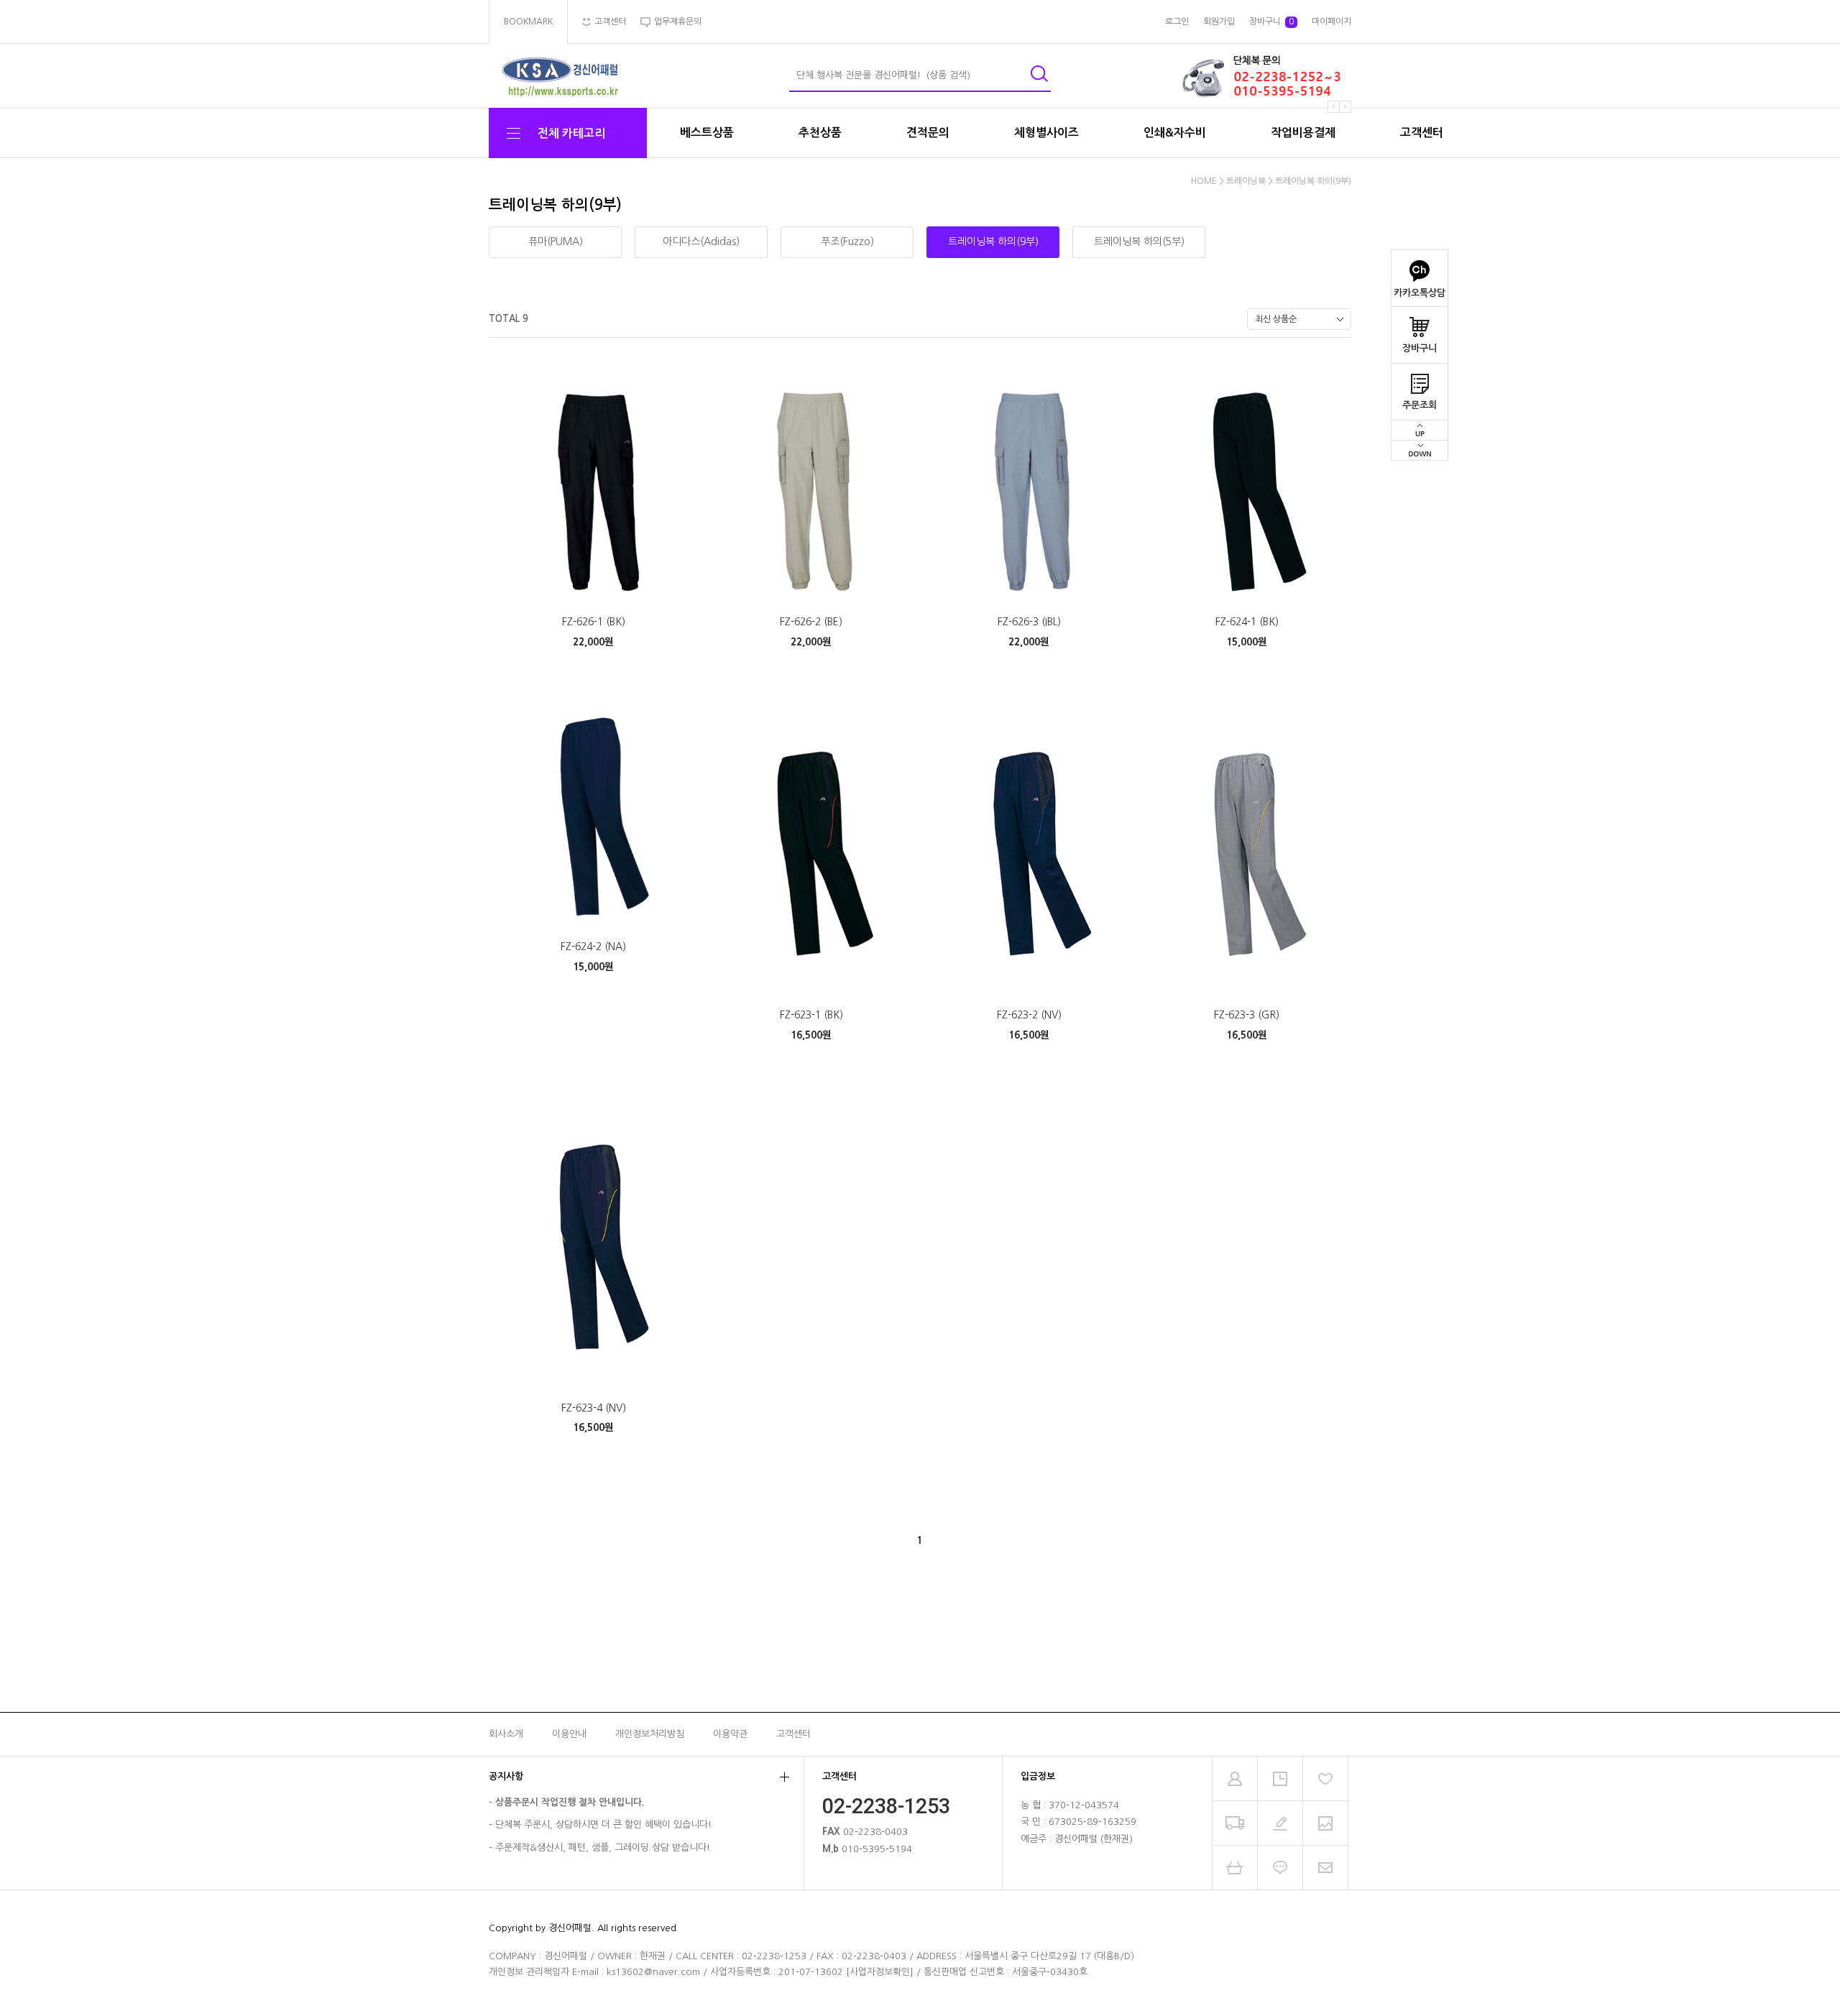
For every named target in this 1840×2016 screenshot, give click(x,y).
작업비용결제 (1303, 133)
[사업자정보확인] (880, 1972)
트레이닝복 (1247, 181)
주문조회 (1420, 405)
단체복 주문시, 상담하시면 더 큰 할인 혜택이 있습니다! (603, 1824)
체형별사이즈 (1046, 133)
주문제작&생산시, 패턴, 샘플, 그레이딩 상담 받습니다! (603, 1847)
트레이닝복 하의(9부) (1313, 181)
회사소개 (506, 1734)
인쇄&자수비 (1175, 133)
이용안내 (569, 1734)
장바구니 (1420, 348)
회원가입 (1219, 22)
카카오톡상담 (1420, 293)
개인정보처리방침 (650, 1734)
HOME (1204, 181)
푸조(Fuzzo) (847, 241)
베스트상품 (707, 133)
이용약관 (730, 1734)
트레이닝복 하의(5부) (1139, 241)
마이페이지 (1331, 22)
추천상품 (820, 133)
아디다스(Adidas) (701, 241)
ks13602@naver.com (653, 1972)
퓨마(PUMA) (556, 241)
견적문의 (928, 133)
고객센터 (1422, 133)
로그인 (1177, 22)
